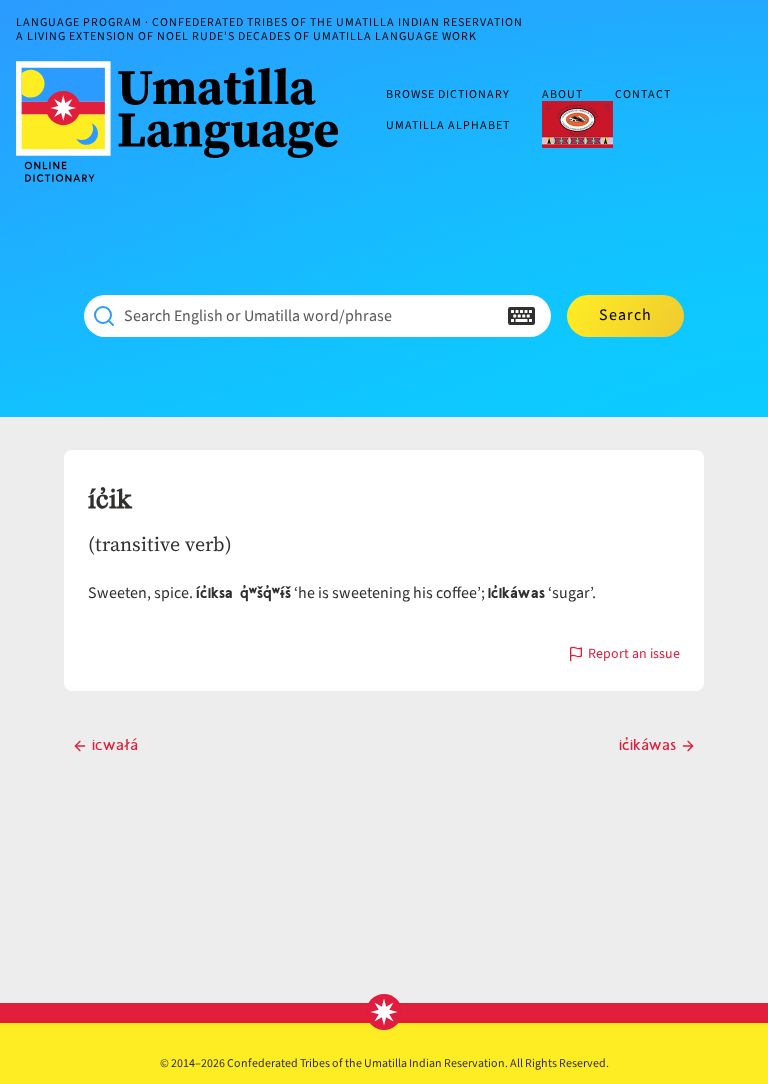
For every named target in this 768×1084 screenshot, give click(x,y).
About (562, 95)
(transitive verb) (160, 544)
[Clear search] (482, 316)
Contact (643, 95)
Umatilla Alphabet (448, 125)
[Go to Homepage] (185, 121)
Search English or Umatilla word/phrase (258, 316)
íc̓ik (109, 500)
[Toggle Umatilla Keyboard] (521, 316)
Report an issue (634, 655)
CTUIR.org (577, 123)
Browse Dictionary (448, 95)
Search (625, 315)
